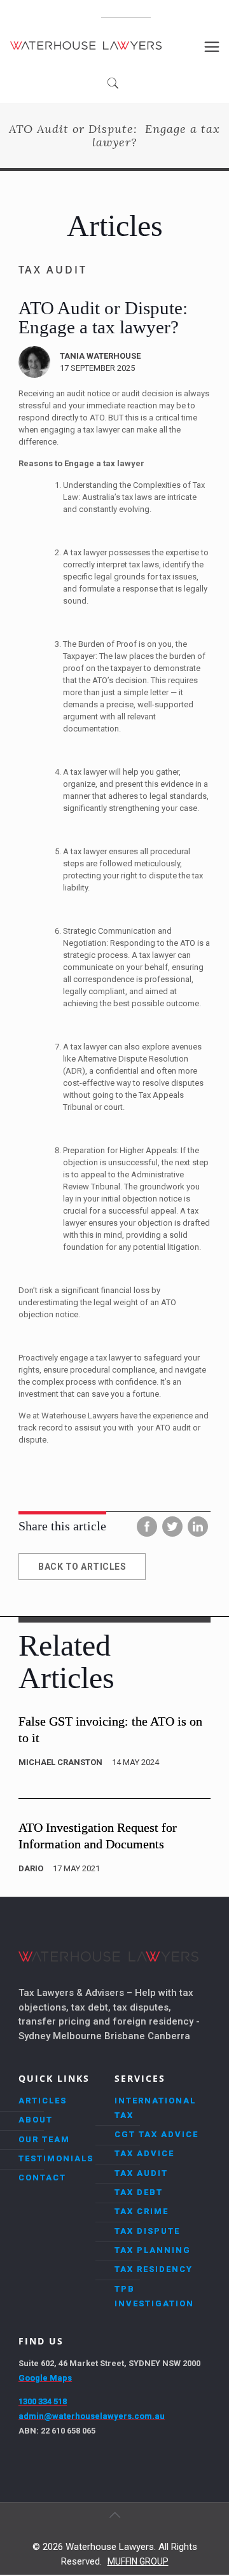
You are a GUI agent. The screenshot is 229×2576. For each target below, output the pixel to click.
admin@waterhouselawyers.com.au (92, 2416)
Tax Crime (142, 2211)
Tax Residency (154, 2269)
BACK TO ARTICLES (82, 1567)
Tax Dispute (147, 2231)
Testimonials (56, 2158)
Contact (42, 2178)
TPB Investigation (154, 2296)
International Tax (155, 2108)
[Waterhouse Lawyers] (86, 45)
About (36, 2120)
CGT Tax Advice (156, 2134)
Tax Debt (139, 2192)
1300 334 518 (126, 13)
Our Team (44, 2139)
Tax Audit (141, 2173)
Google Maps (45, 2378)
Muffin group (138, 2561)
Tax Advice (144, 2153)
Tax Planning (153, 2250)
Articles (43, 2101)
